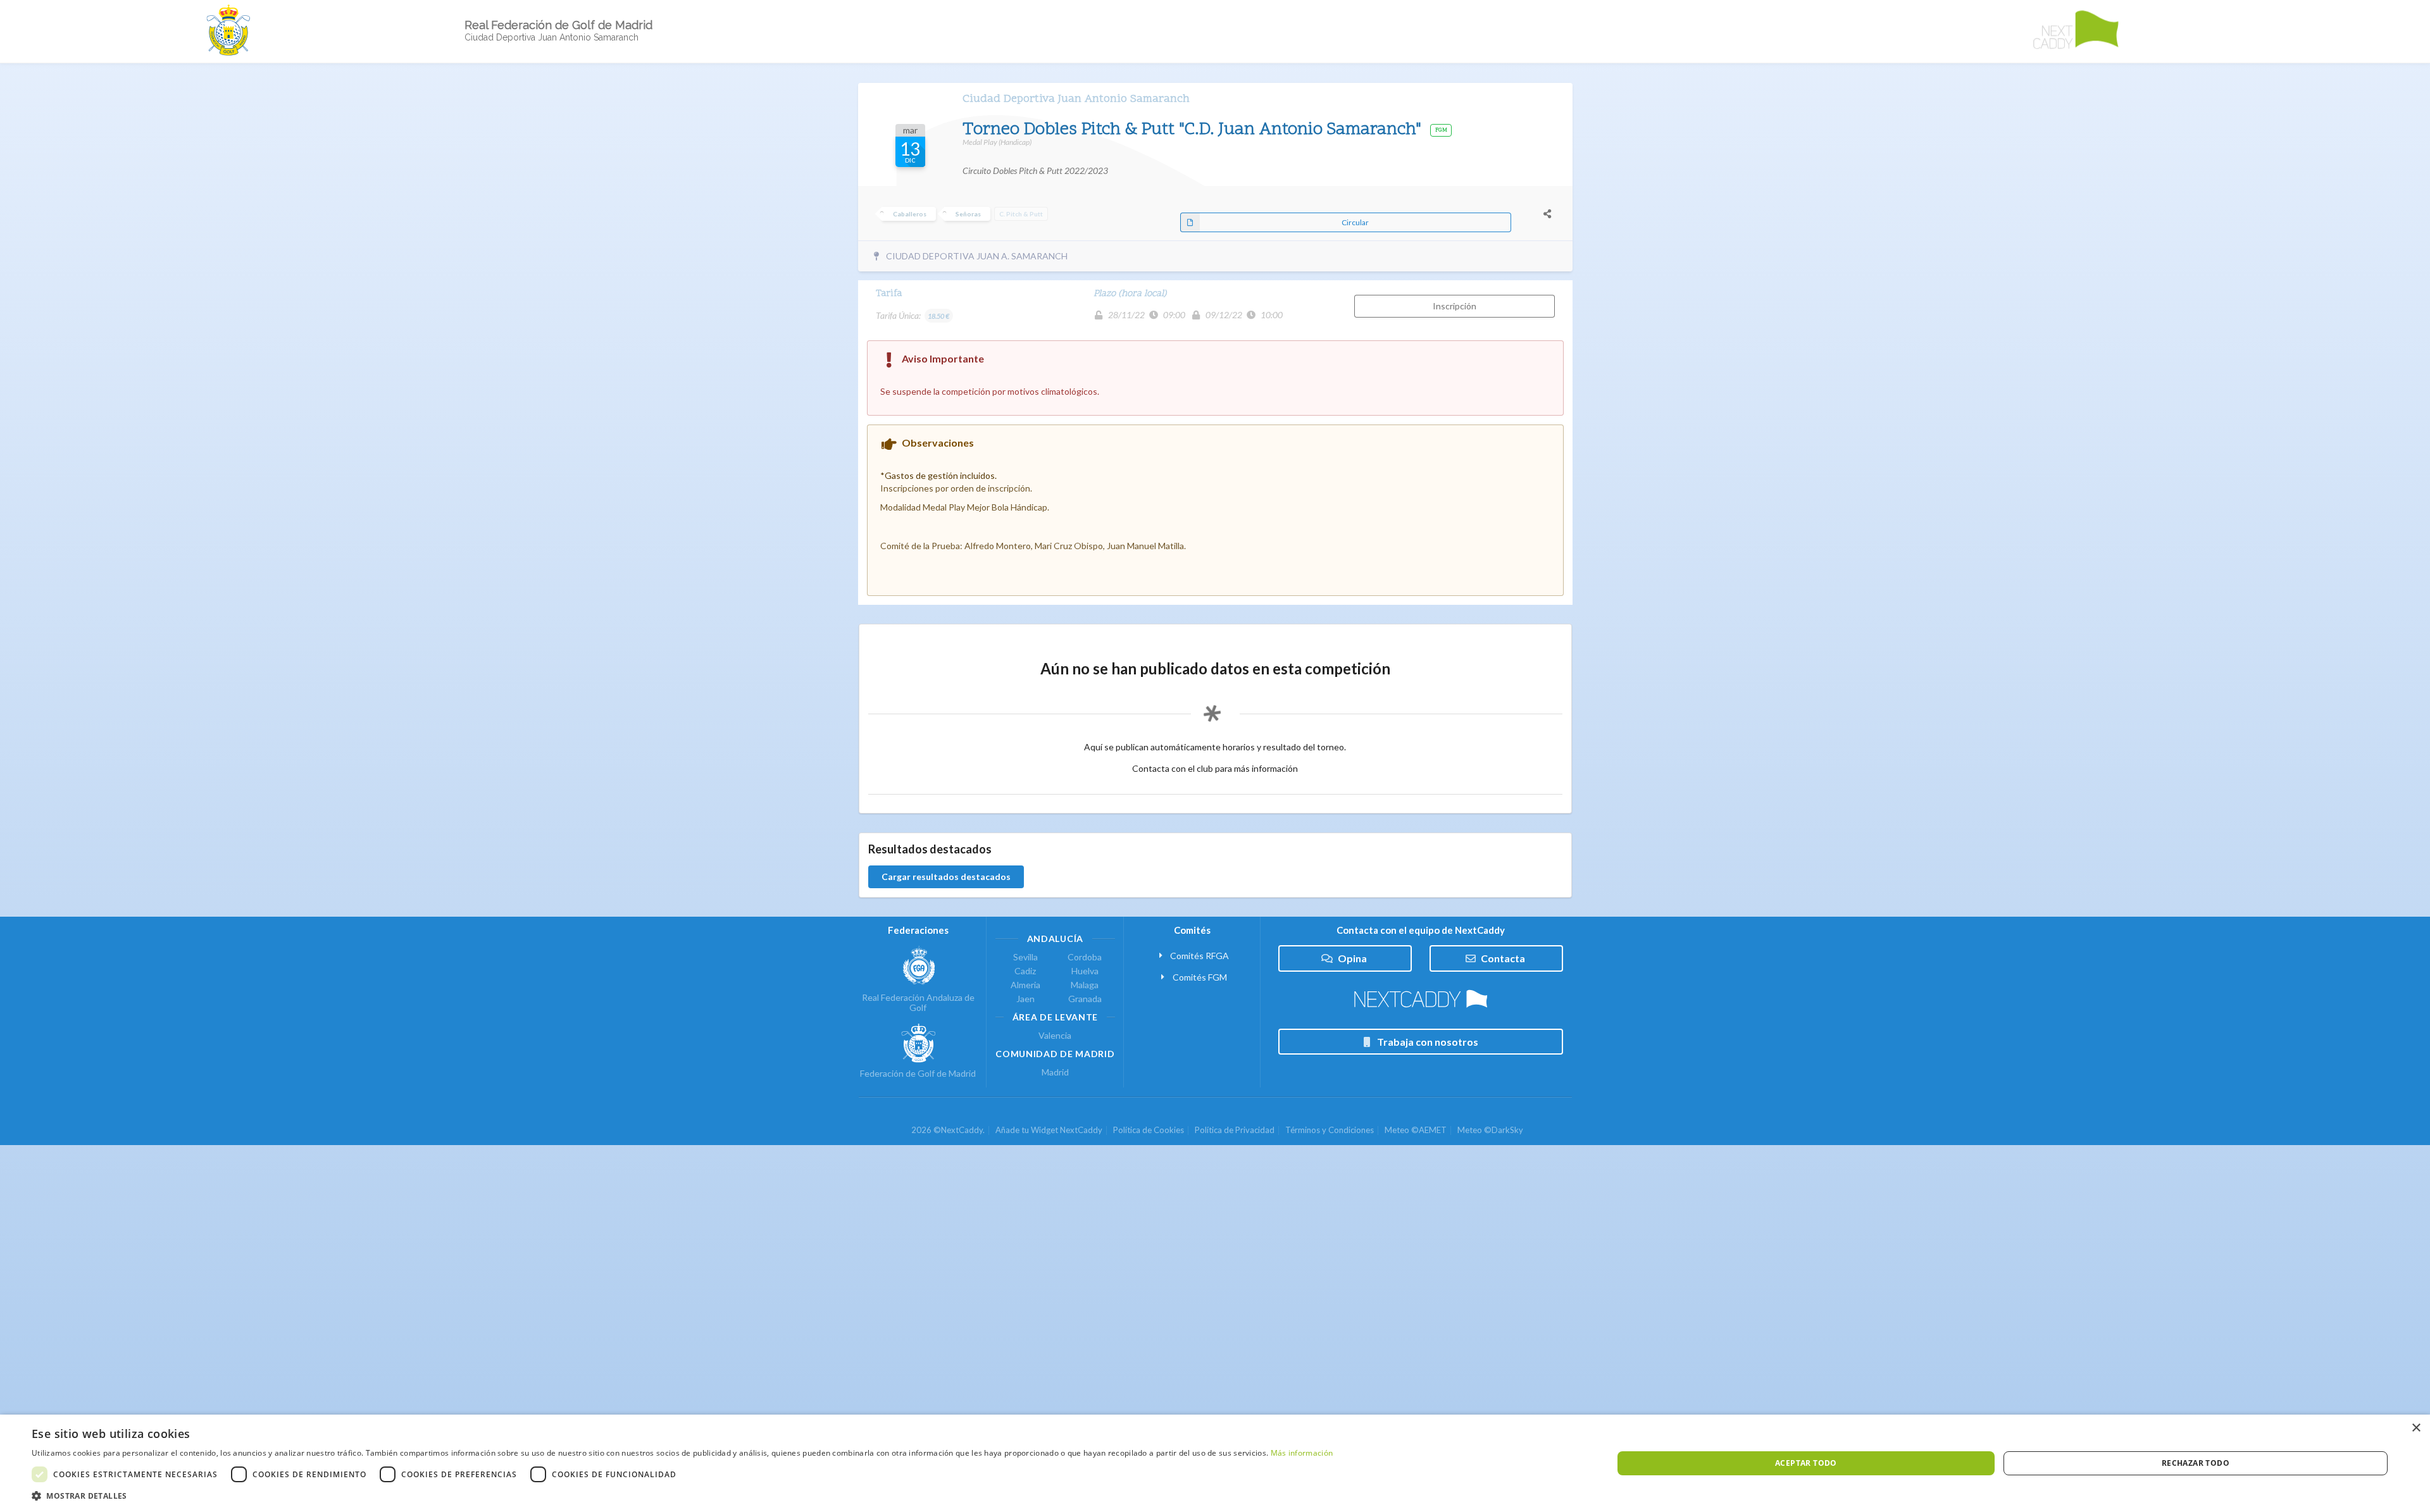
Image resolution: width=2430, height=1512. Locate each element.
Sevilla (1025, 957)
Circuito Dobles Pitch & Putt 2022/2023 (1035, 170)
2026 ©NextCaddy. (948, 1130)
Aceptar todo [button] (1806, 1463)
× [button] (2416, 1428)
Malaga (1085, 985)
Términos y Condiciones (1330, 1130)
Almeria (1025, 985)
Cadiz (1025, 971)
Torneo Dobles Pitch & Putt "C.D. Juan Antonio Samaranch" (1194, 130)
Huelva (1085, 971)
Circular (1355, 222)
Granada (1085, 999)
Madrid (1055, 1072)
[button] (682, 1496)
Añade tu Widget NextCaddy (1049, 1130)
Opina (1352, 958)
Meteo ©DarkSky (1490, 1130)
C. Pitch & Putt (1021, 214)
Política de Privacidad (1235, 1130)
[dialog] (1215, 1463)
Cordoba (1085, 957)
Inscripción (1455, 306)
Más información (1302, 1453)
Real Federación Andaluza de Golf (918, 1002)
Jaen (1025, 999)
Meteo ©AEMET (1416, 1130)
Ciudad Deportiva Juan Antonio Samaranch (1076, 99)
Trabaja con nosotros (1428, 1042)
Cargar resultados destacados (946, 877)
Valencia (1055, 1036)
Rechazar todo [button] (2196, 1463)
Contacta (1503, 958)
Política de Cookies (1149, 1130)
